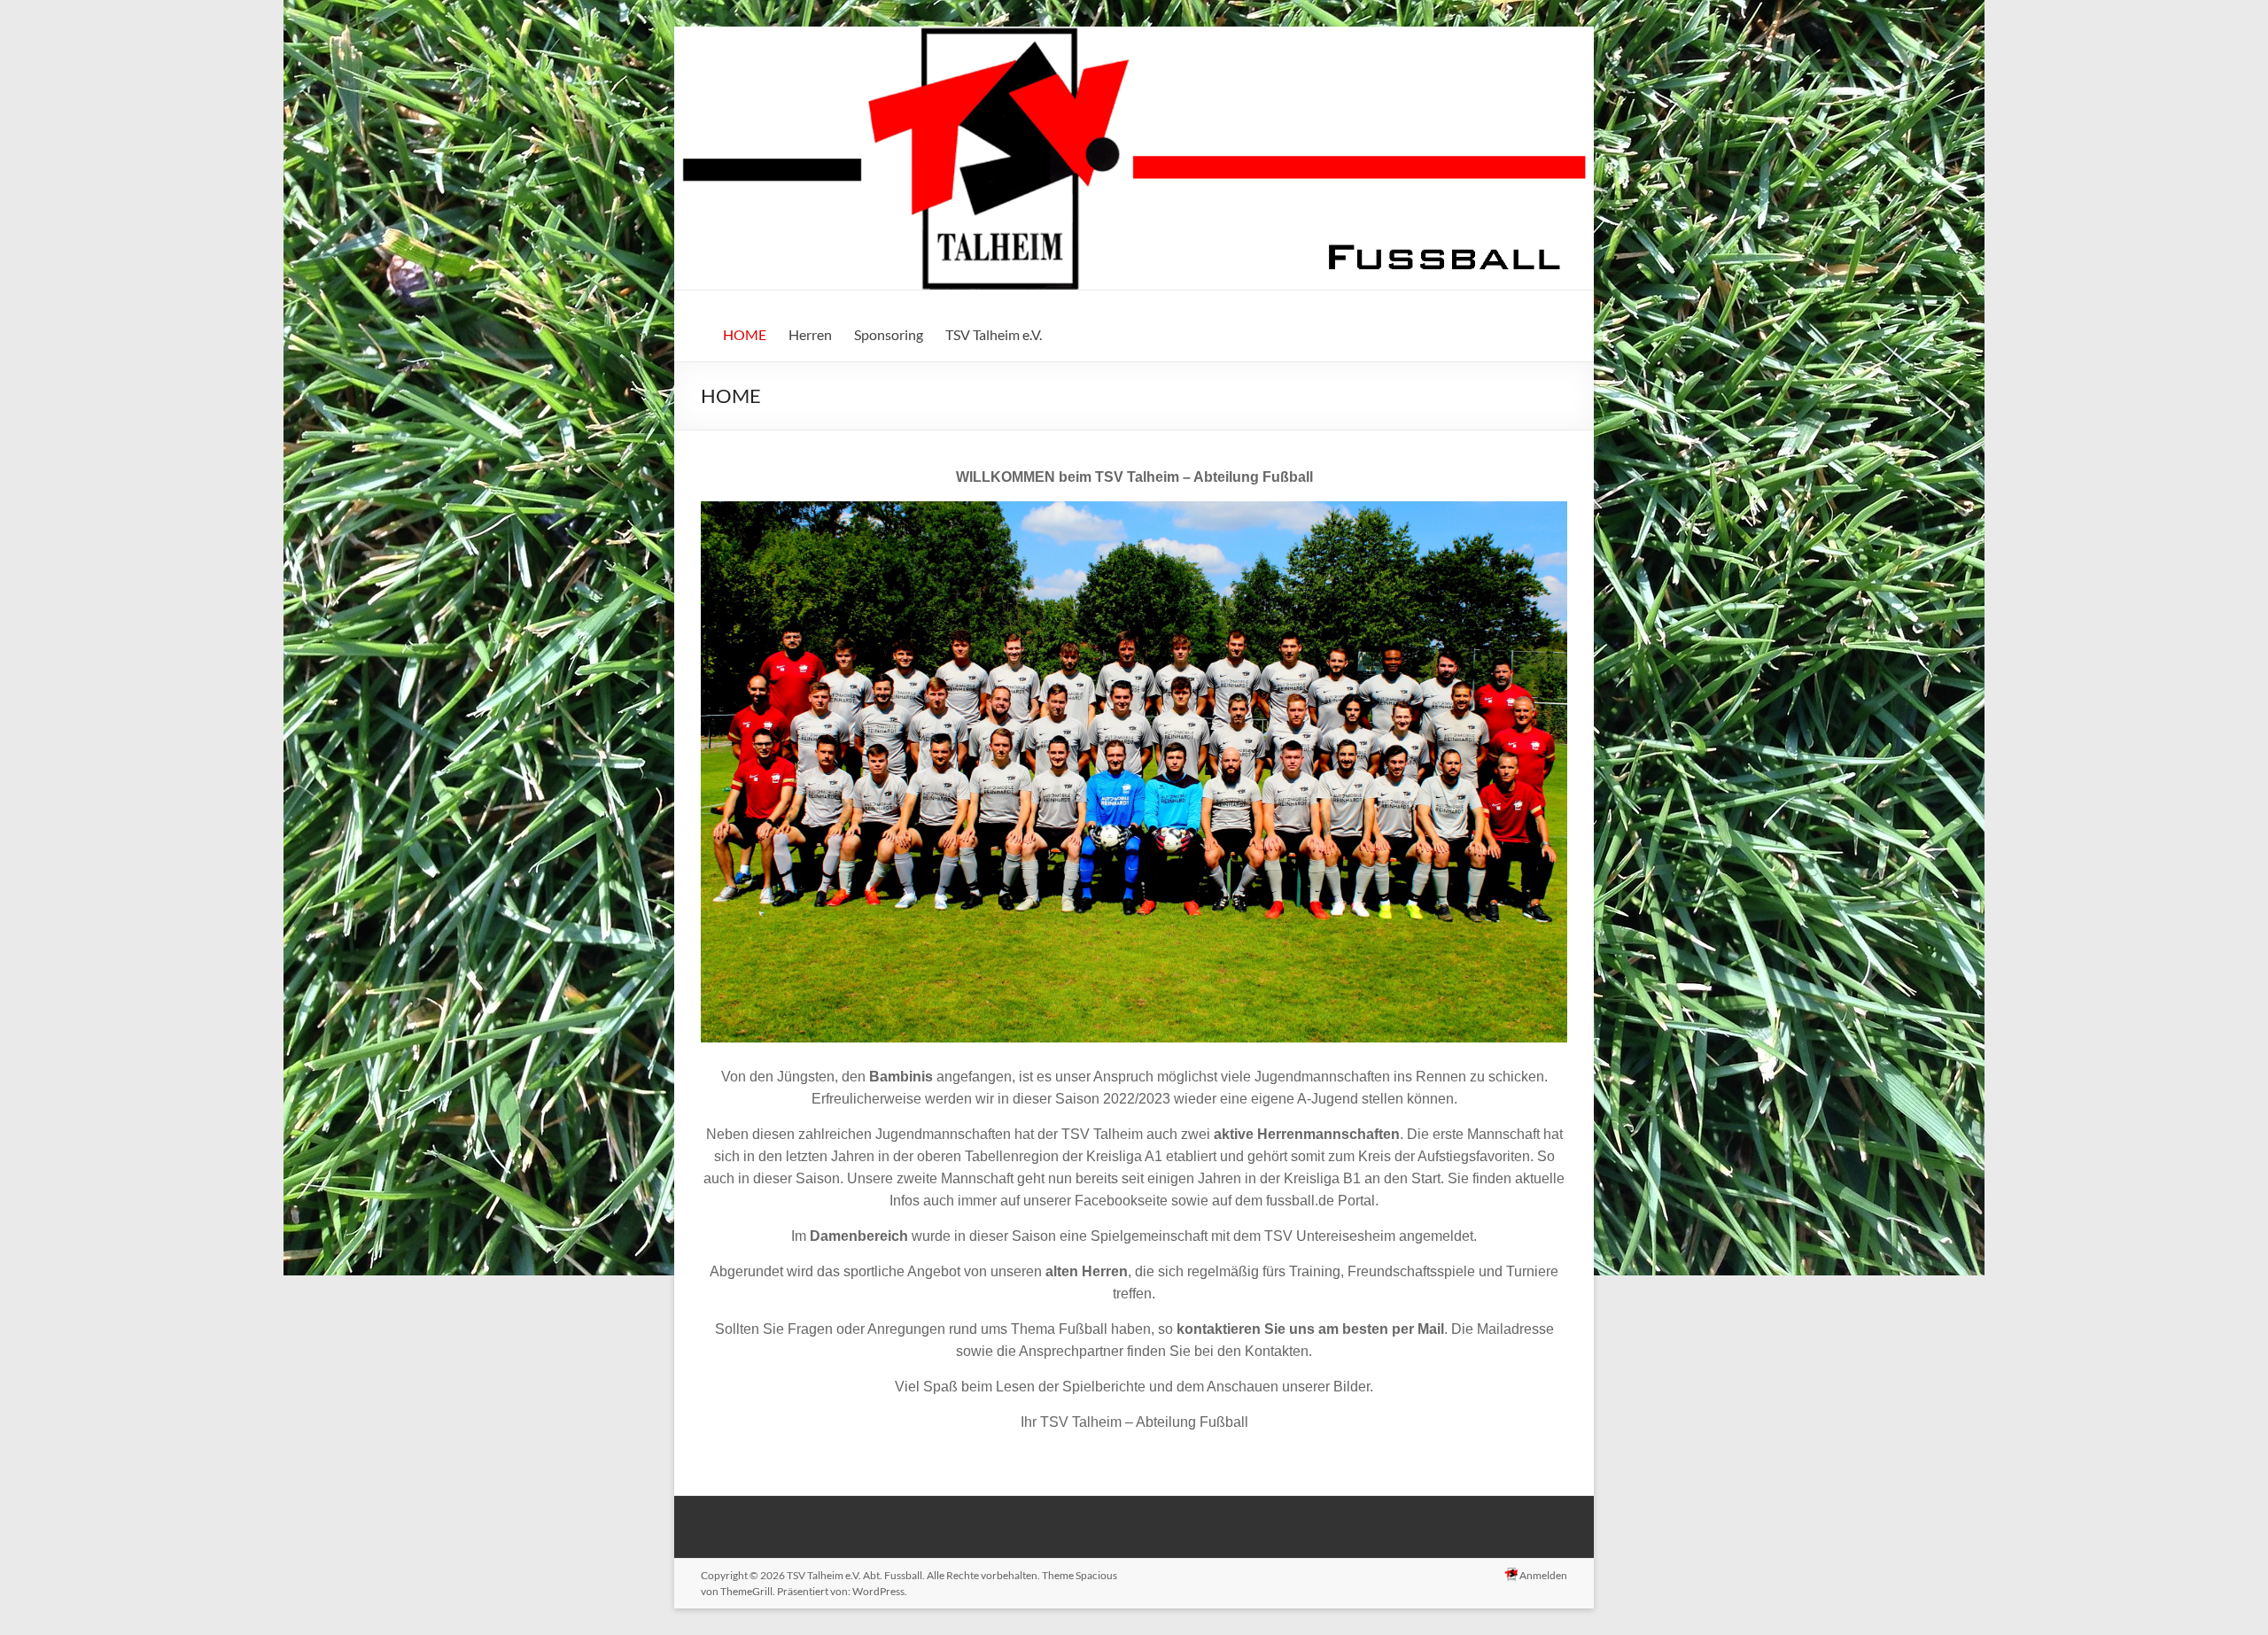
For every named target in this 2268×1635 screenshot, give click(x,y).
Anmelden (1542, 1575)
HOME (745, 334)
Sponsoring (889, 334)
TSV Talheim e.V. (994, 334)
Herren (810, 334)
